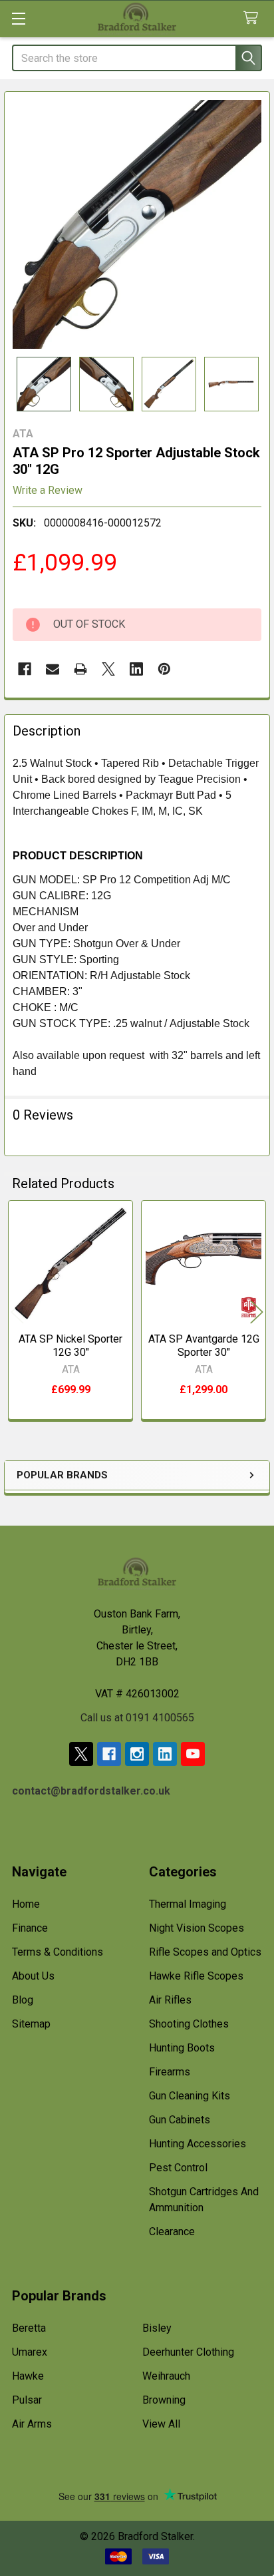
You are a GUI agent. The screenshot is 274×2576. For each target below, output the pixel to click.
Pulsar (27, 2400)
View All (161, 2424)
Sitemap (31, 2024)
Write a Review (48, 490)
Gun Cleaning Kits (190, 2096)
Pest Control (178, 2168)
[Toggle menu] (18, 18)
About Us (33, 1976)
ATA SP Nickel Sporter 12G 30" (70, 1346)
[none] (137, 224)
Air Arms (32, 2424)
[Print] (80, 669)
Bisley (157, 2328)
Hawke (28, 2376)
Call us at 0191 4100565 (137, 1718)
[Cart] (254, 18)
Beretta (29, 2328)
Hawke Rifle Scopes (196, 1976)
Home (26, 1904)
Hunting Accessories (198, 2144)
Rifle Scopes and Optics (205, 1952)
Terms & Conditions (58, 1952)
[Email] (53, 669)
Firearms (170, 2072)
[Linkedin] (136, 669)
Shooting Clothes (189, 2024)
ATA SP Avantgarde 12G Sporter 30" (204, 1346)
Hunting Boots (182, 2048)
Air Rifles (170, 2000)
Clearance (172, 2232)
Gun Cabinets (180, 2120)
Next (257, 1312)
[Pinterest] (164, 669)
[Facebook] (25, 669)
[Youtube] (193, 1754)
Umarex (30, 2352)
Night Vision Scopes (197, 1928)
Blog (23, 2000)
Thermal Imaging (188, 1904)
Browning (164, 2400)
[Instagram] (137, 1754)
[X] (108, 669)
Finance (30, 1928)
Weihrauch (166, 2376)
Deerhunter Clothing (188, 2352)
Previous (17, 1312)
